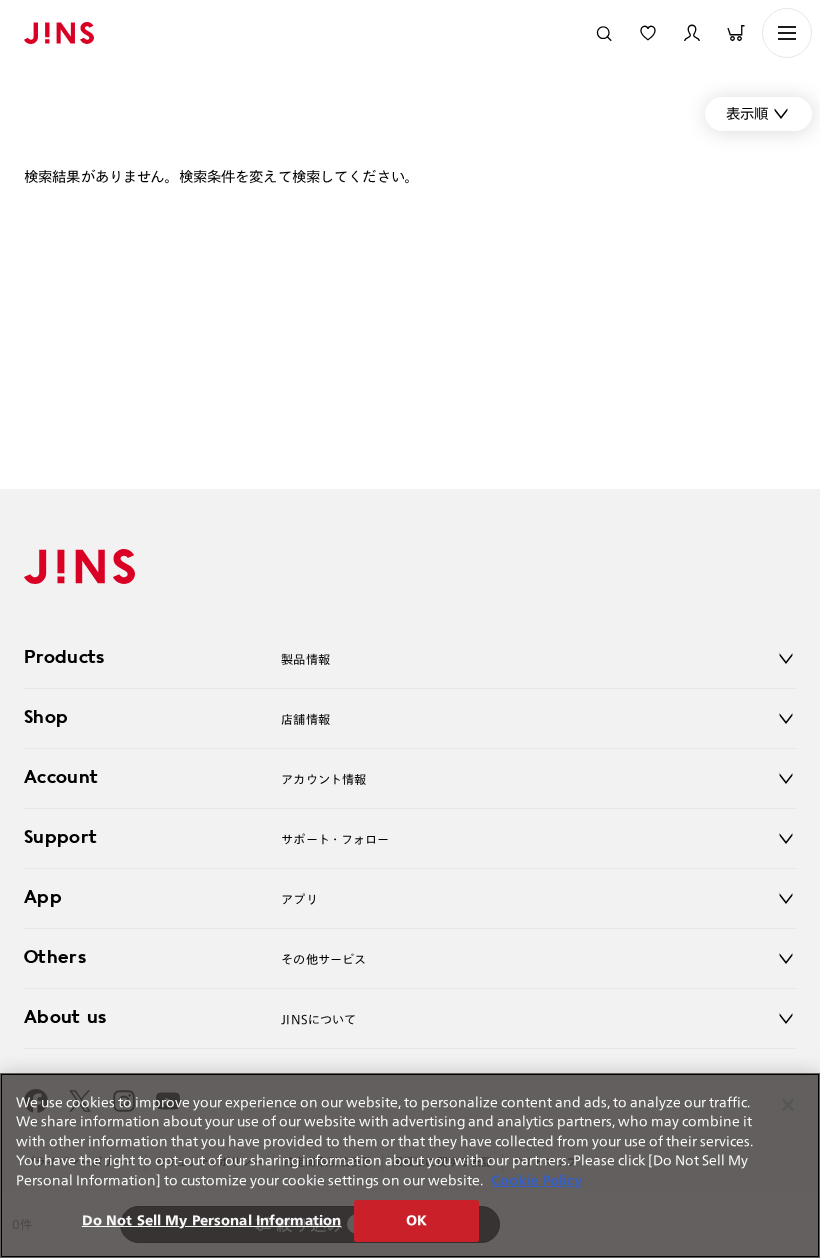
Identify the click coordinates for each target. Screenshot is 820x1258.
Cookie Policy (536, 1180)
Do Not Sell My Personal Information (212, 1220)
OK (416, 1220)
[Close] (788, 1105)
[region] (410, 1165)
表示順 (747, 113)
